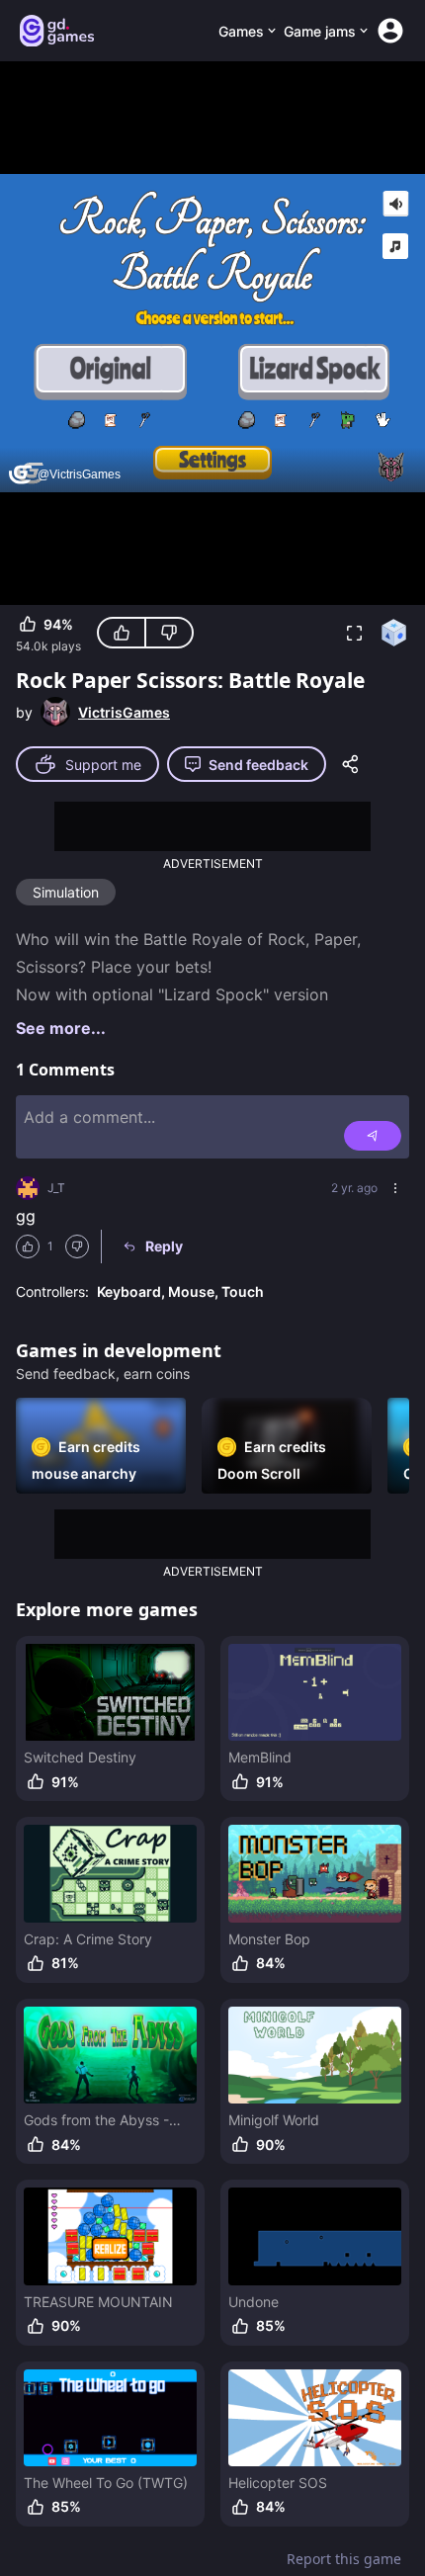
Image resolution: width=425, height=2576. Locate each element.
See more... (61, 1028)
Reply (164, 1246)
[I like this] (122, 633)
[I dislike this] (169, 633)
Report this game (344, 2559)
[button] (354, 633)
